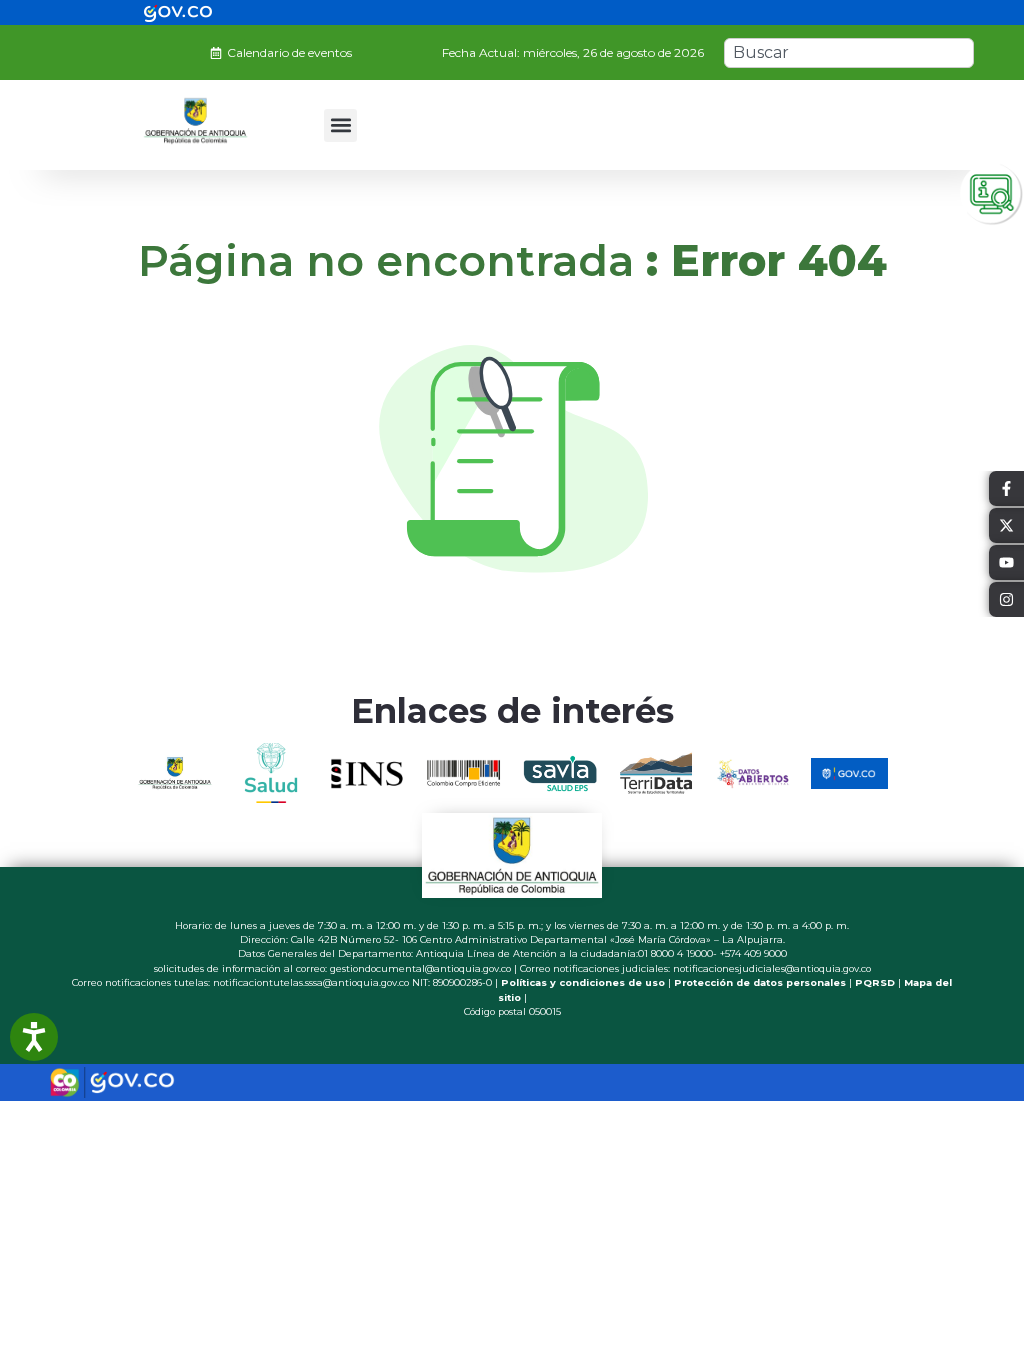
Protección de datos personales (760, 982)
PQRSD (875, 982)
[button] (340, 125)
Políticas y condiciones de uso (583, 982)
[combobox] (849, 53)
